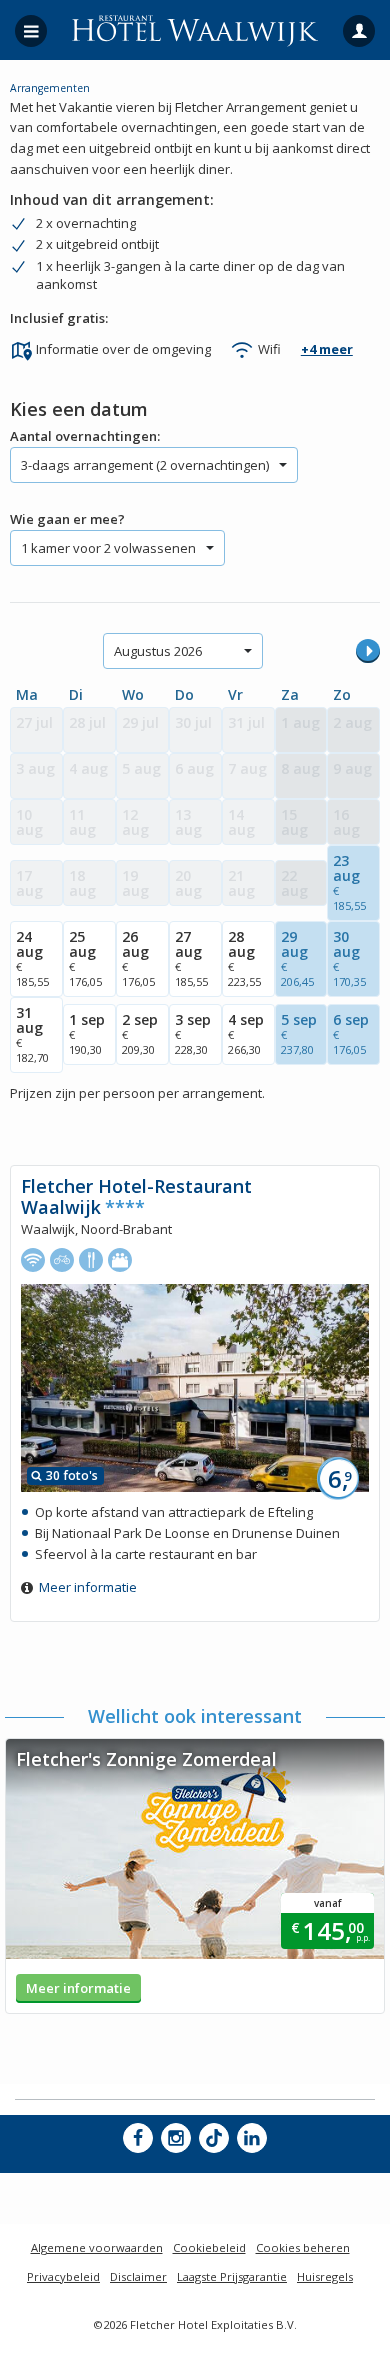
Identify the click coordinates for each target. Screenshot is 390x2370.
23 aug (349, 882)
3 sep (193, 1033)
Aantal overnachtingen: (85, 436)
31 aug (32, 1034)
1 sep (87, 1033)
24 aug (32, 958)
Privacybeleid (63, 2276)
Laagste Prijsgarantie (232, 2276)
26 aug (138, 958)
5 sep (299, 1033)
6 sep (351, 1033)
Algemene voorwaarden (97, 2247)
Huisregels (325, 2276)
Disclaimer (138, 2276)
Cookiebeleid (209, 2247)
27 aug (191, 958)
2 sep (140, 1033)
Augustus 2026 (158, 651)
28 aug (244, 958)
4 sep (246, 1033)
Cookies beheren (303, 2247)
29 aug (297, 958)
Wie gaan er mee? (67, 519)
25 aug (85, 958)
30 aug (349, 958)
